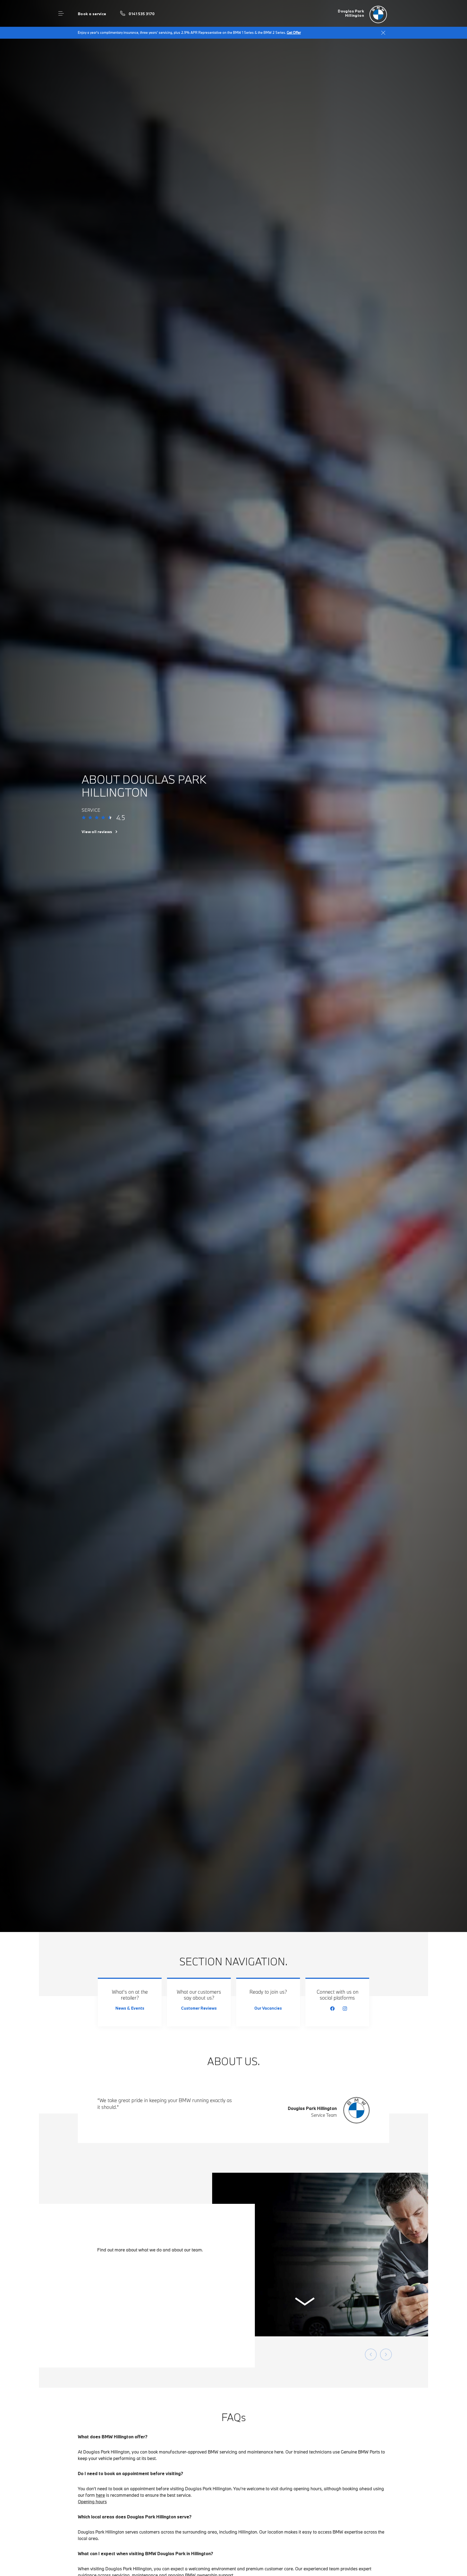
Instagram (345, 2009)
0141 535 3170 (142, 14)
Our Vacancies (268, 2008)
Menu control (61, 14)
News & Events (130, 2008)
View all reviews (97, 832)
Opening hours (92, 2501)
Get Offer (294, 32)
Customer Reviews (199, 2008)
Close (383, 33)
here (100, 2495)
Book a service (92, 14)
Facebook (332, 2009)
